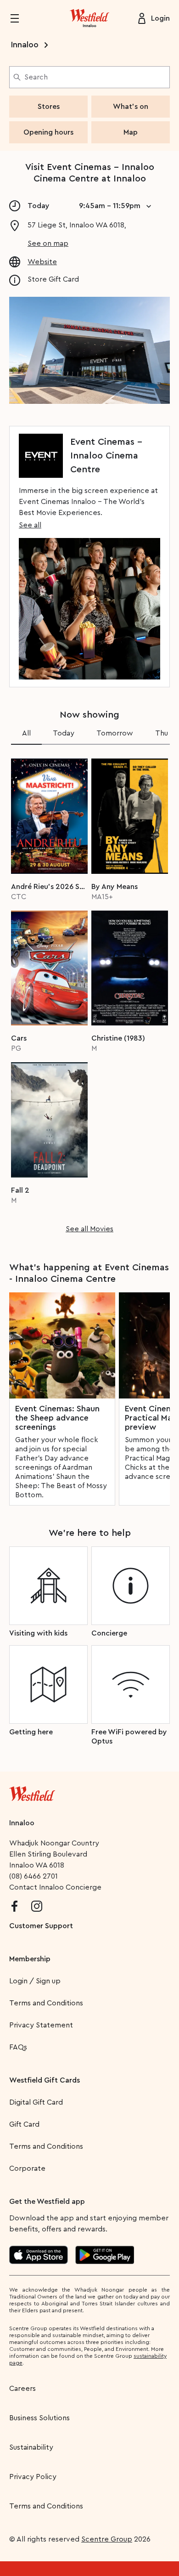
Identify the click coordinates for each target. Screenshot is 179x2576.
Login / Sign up (35, 1981)
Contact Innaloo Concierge (55, 1887)
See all (30, 525)
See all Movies (89, 1229)
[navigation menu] (20, 18)
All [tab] (26, 733)
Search (36, 77)
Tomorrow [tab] (115, 733)
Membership (30, 1959)
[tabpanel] (89, 993)
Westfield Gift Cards (45, 2080)
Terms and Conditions (46, 2003)
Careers (22, 2389)
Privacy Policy (33, 2477)
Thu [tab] (162, 733)
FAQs (18, 2047)
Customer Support (41, 1926)
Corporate (27, 2168)
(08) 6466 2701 (34, 1876)
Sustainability (31, 2447)
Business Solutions (39, 2418)
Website (42, 262)
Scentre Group (107, 2539)
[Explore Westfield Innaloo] (89, 18)
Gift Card (24, 2124)
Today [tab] (64, 733)
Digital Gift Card (36, 2102)
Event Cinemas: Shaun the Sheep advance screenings (57, 1418)
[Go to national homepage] (32, 1792)
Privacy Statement (41, 2025)
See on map (48, 243)
